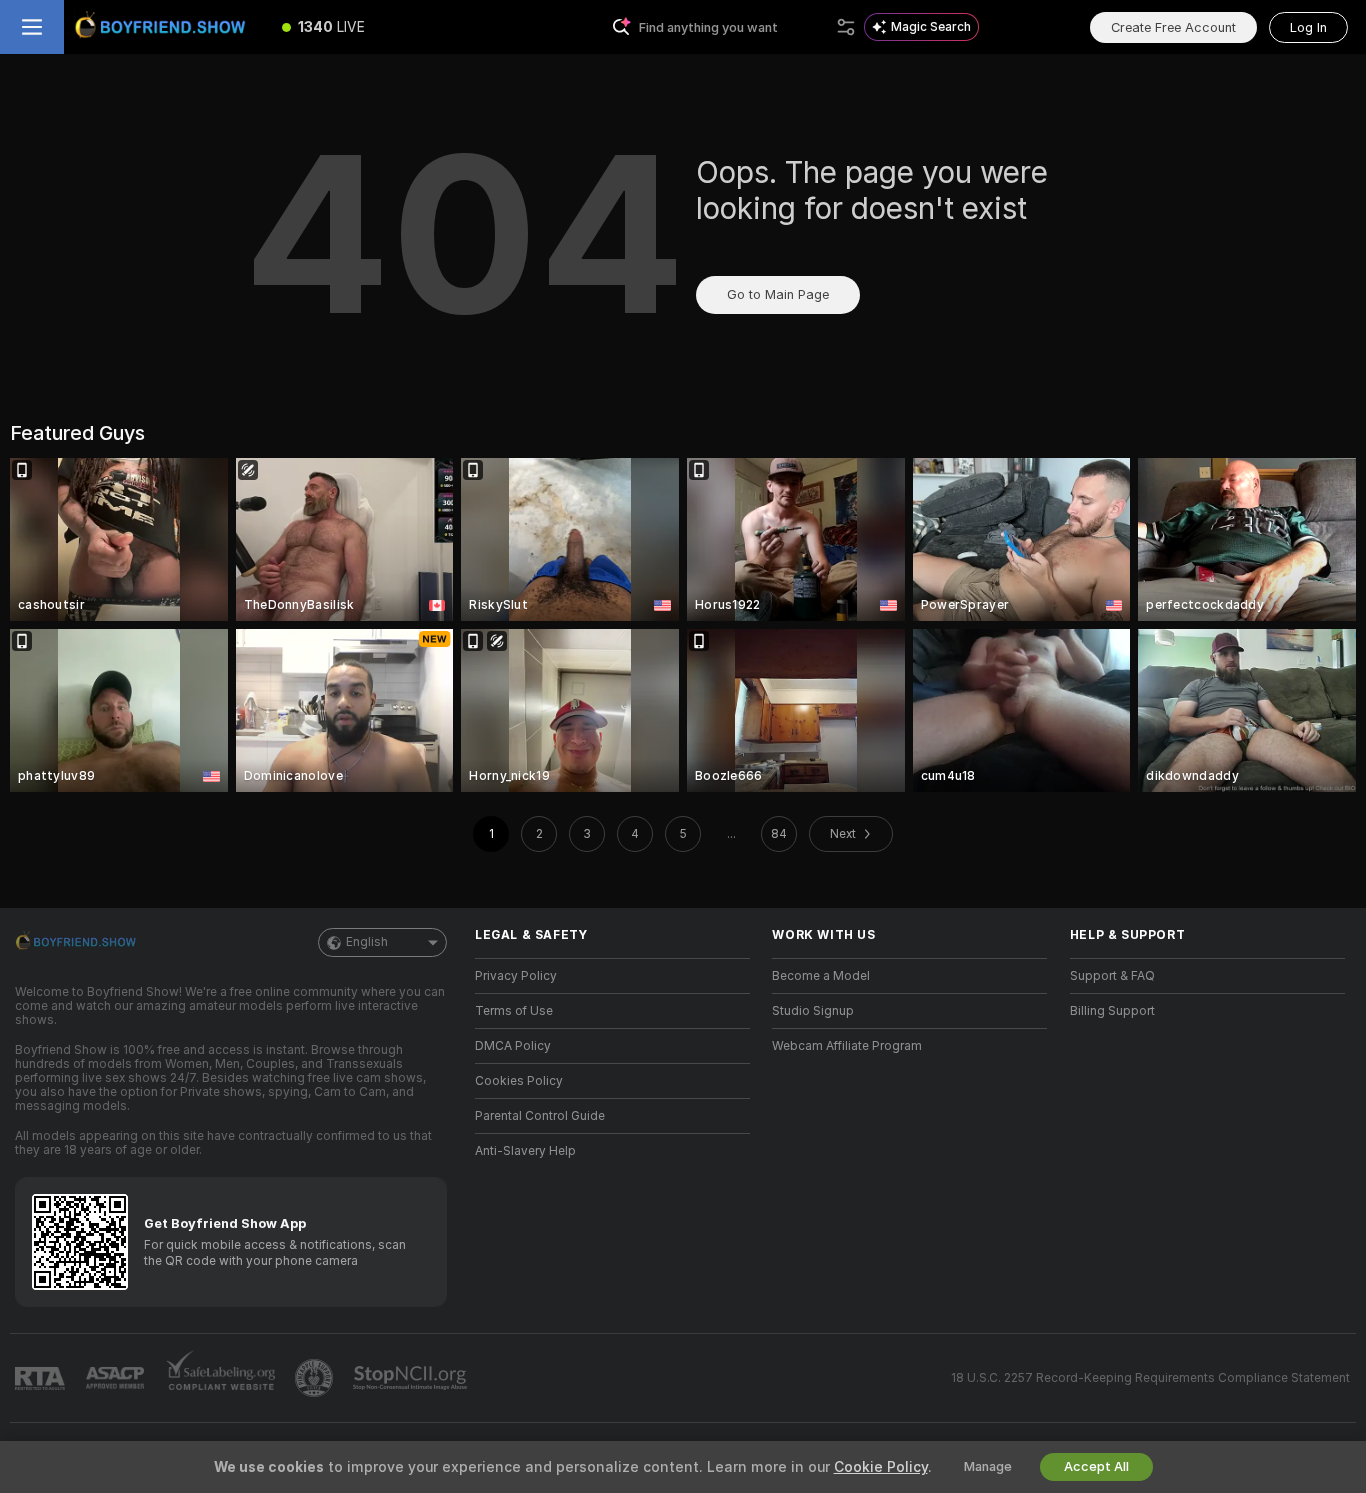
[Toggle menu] (32, 27)
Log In (1308, 27)
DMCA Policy (513, 1046)
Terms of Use (514, 1011)
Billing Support (1112, 1011)
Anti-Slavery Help (525, 1151)
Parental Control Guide (540, 1116)
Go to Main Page (778, 294)
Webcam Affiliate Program (847, 1046)
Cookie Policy (881, 1467)
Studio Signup (813, 1011)
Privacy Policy (516, 976)
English (367, 942)
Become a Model (821, 976)
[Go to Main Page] (164, 27)
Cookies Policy (519, 1081)
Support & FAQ (1112, 976)
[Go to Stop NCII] (412, 1378)
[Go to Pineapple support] (316, 1378)
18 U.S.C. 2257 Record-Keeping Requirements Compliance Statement (1150, 1378)
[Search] (846, 27)
